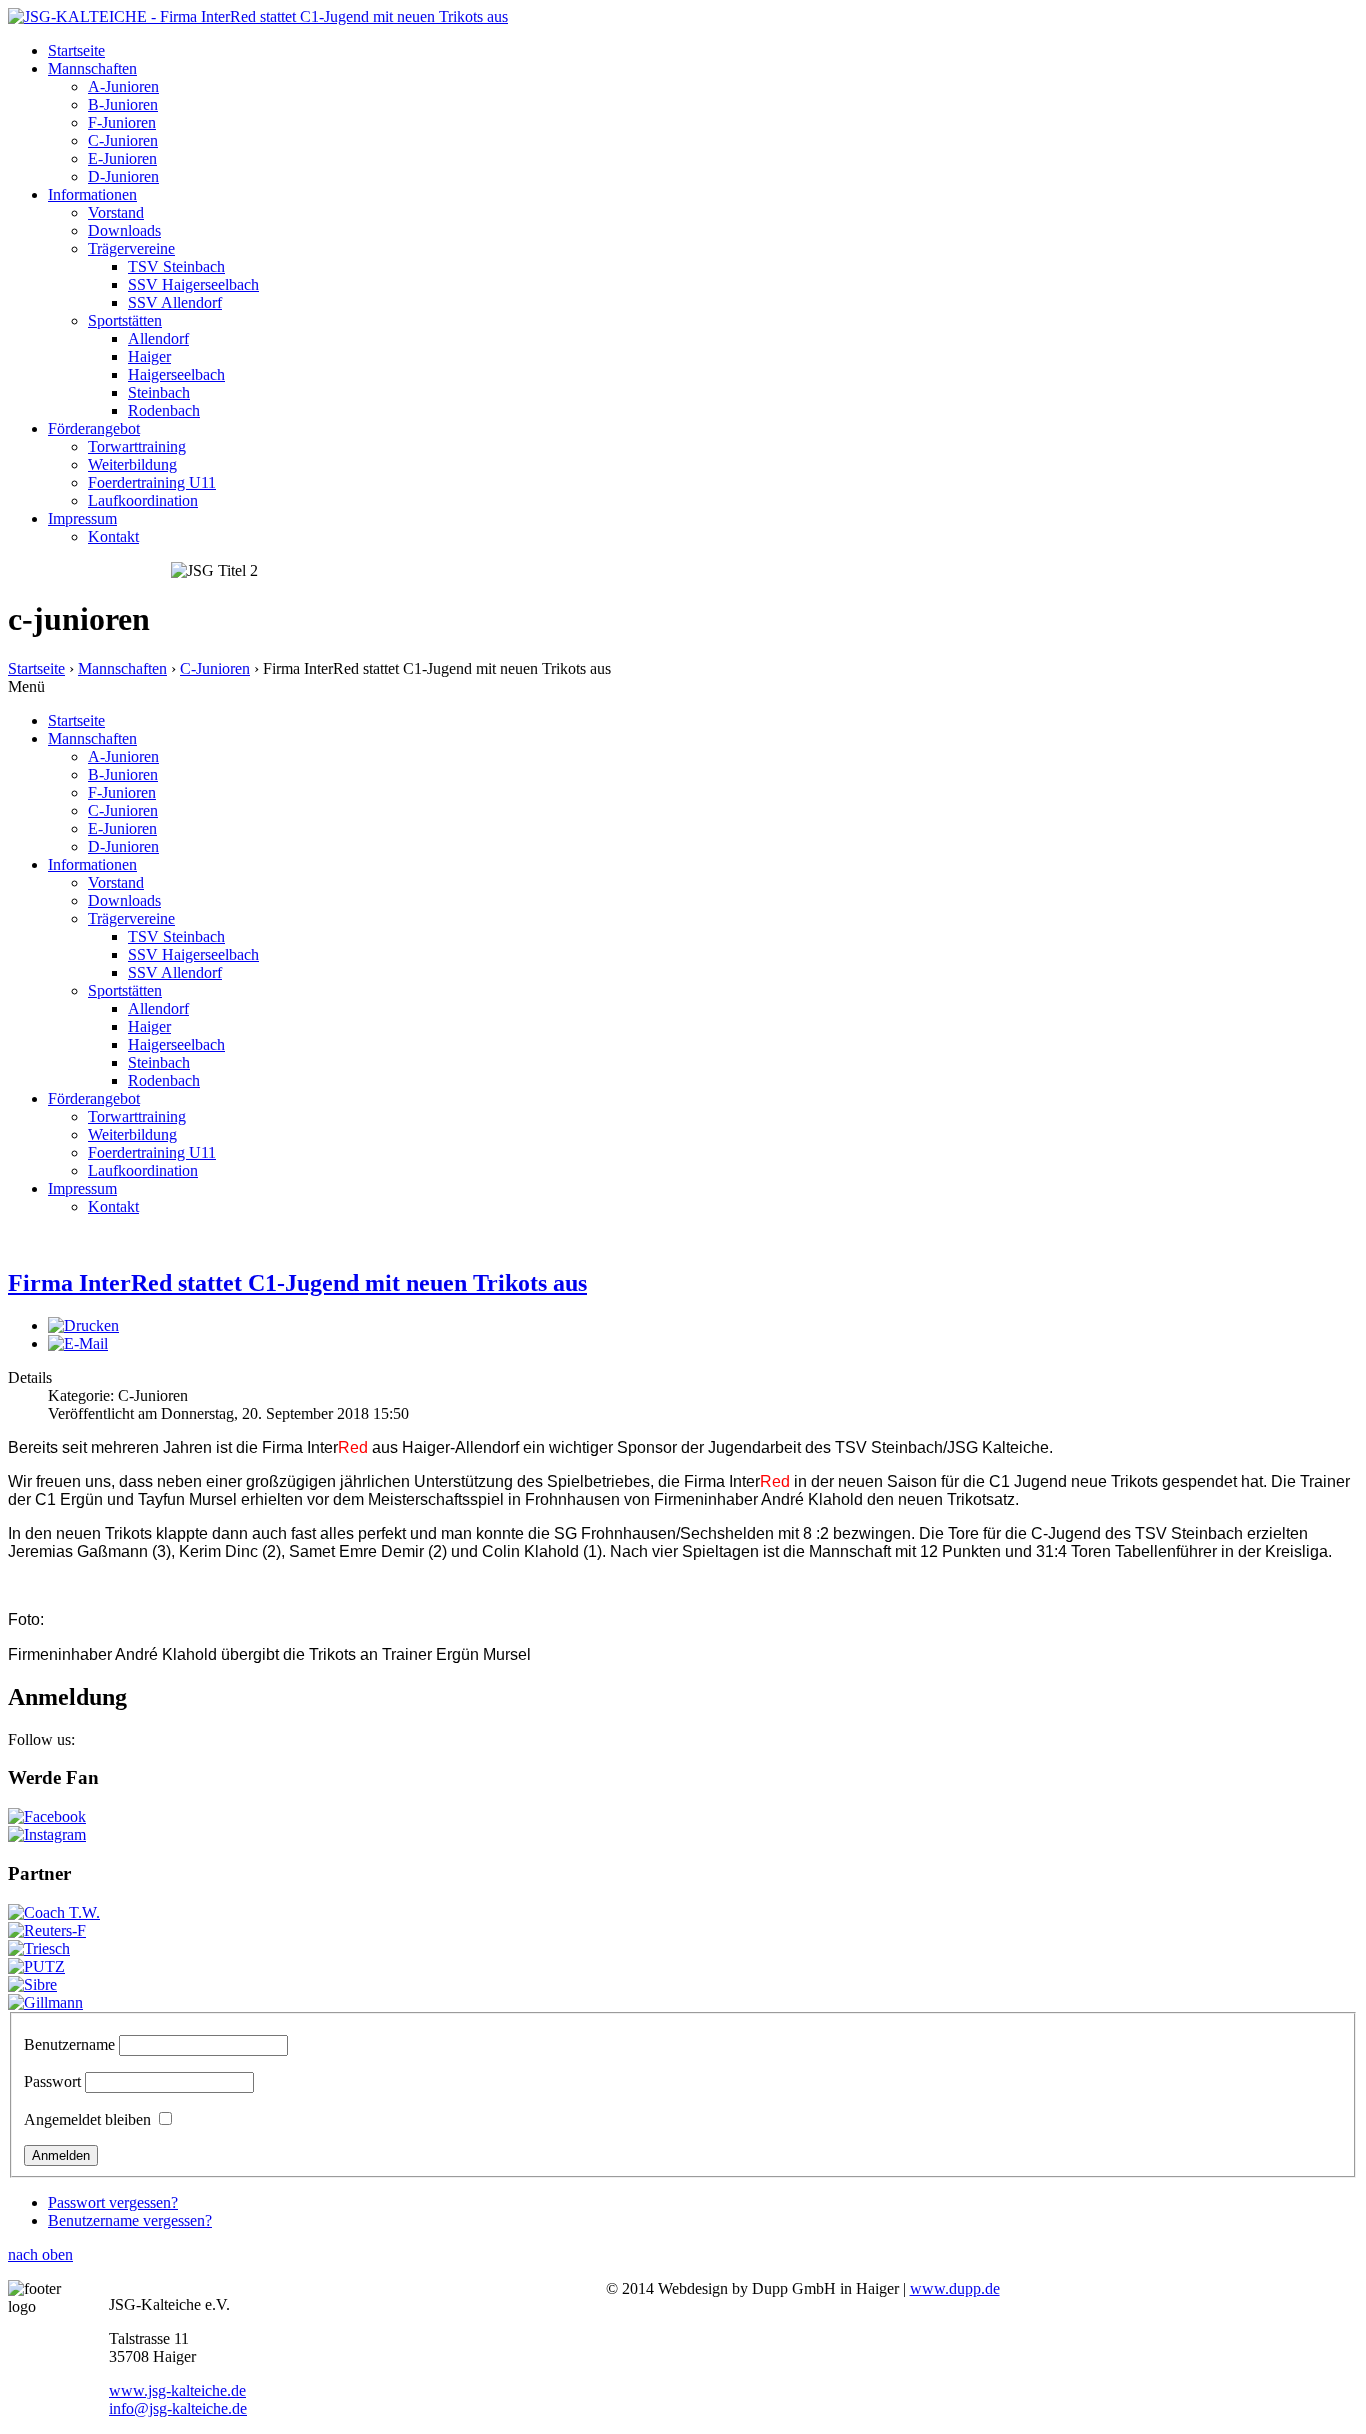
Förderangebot (94, 428)
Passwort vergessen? (113, 2202)
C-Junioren (123, 140)
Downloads (124, 230)
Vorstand (116, 212)
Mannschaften (92, 68)
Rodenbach (164, 410)
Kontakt (113, 536)
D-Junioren (123, 176)
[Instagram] (47, 1834)
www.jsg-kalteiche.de (177, 2390)
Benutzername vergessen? (130, 2220)
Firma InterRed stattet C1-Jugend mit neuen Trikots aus (297, 1283)
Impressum (82, 518)
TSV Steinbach (176, 266)
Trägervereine (131, 248)
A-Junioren (123, 86)
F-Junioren (122, 122)
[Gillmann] (45, 2002)
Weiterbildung (132, 464)
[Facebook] (47, 1816)
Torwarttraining (137, 446)
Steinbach (159, 392)
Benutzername (69, 2044)
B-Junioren (123, 104)
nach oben (40, 2254)
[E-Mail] (78, 1343)
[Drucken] (83, 1325)
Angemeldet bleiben (87, 2119)
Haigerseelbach (176, 374)
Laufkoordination (143, 500)
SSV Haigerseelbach (193, 284)
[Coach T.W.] (54, 1912)
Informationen (92, 194)
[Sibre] (32, 1984)
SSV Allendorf (175, 302)
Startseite (76, 50)
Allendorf (158, 338)
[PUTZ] (36, 1966)
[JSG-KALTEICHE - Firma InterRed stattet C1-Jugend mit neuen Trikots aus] (258, 16)
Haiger (149, 356)
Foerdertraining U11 (152, 482)
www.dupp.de (955, 2288)
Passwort (52, 2081)
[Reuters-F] (47, 1930)
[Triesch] (39, 1948)
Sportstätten (125, 320)
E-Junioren (122, 158)
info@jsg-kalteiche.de (178, 2408)
